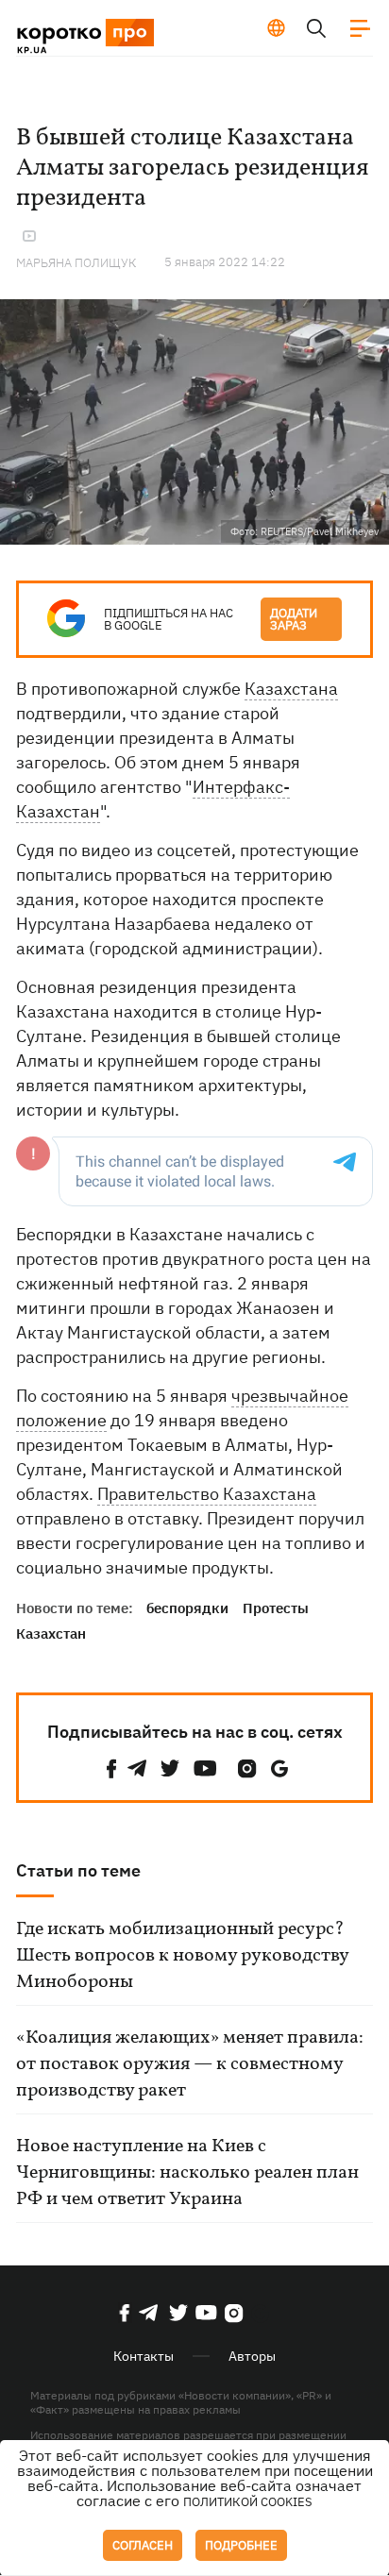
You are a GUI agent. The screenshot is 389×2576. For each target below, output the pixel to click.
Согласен (143, 2545)
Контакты (144, 2356)
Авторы (252, 2356)
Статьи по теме (78, 1870)
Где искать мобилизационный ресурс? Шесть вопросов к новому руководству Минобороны (182, 1956)
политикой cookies (248, 2502)
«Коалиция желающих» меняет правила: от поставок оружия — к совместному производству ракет (190, 2064)
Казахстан (51, 1633)
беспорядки (187, 1608)
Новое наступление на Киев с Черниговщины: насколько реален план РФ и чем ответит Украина (187, 2173)
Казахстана (291, 689)
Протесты (276, 1608)
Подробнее (241, 2545)
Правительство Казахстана (207, 1494)
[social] (111, 1768)
